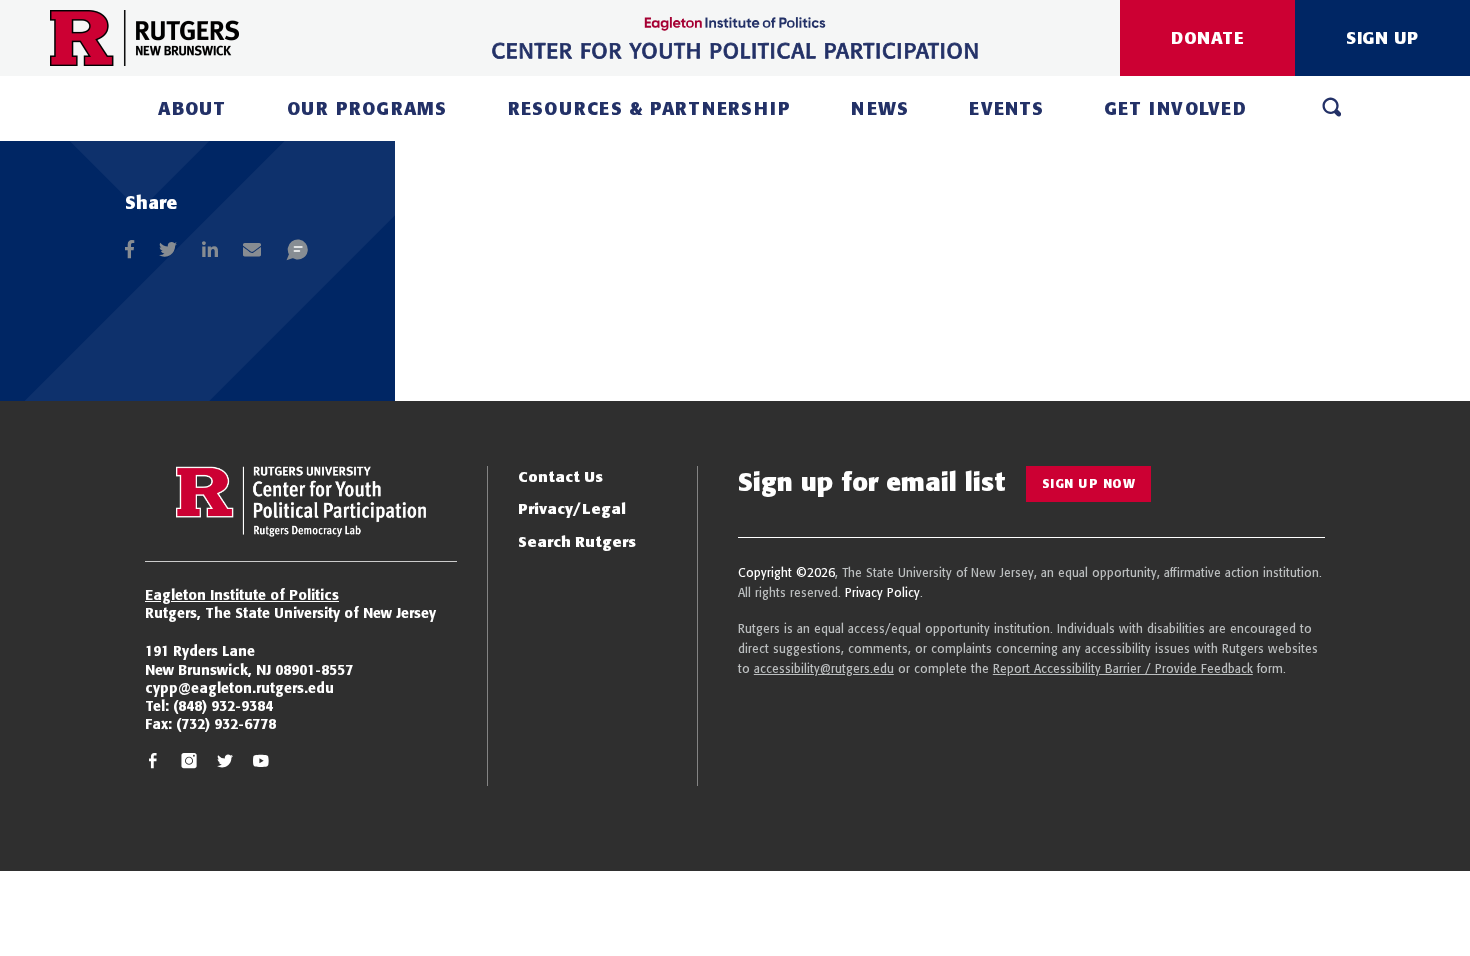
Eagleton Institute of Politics (242, 595)
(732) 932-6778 (226, 724)
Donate (1207, 37)
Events (1006, 108)
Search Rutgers (577, 541)
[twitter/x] (225, 763)
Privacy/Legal (572, 508)
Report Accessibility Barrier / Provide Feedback (1123, 668)
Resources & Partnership (650, 108)
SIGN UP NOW (1089, 483)
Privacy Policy (882, 592)
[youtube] (261, 763)
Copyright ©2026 (786, 572)
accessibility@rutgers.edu (824, 668)
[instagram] (189, 763)
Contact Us (560, 476)
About (192, 108)
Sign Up (1382, 37)
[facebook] (153, 763)
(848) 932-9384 (223, 706)
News (880, 108)
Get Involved (1175, 108)
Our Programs (367, 108)
